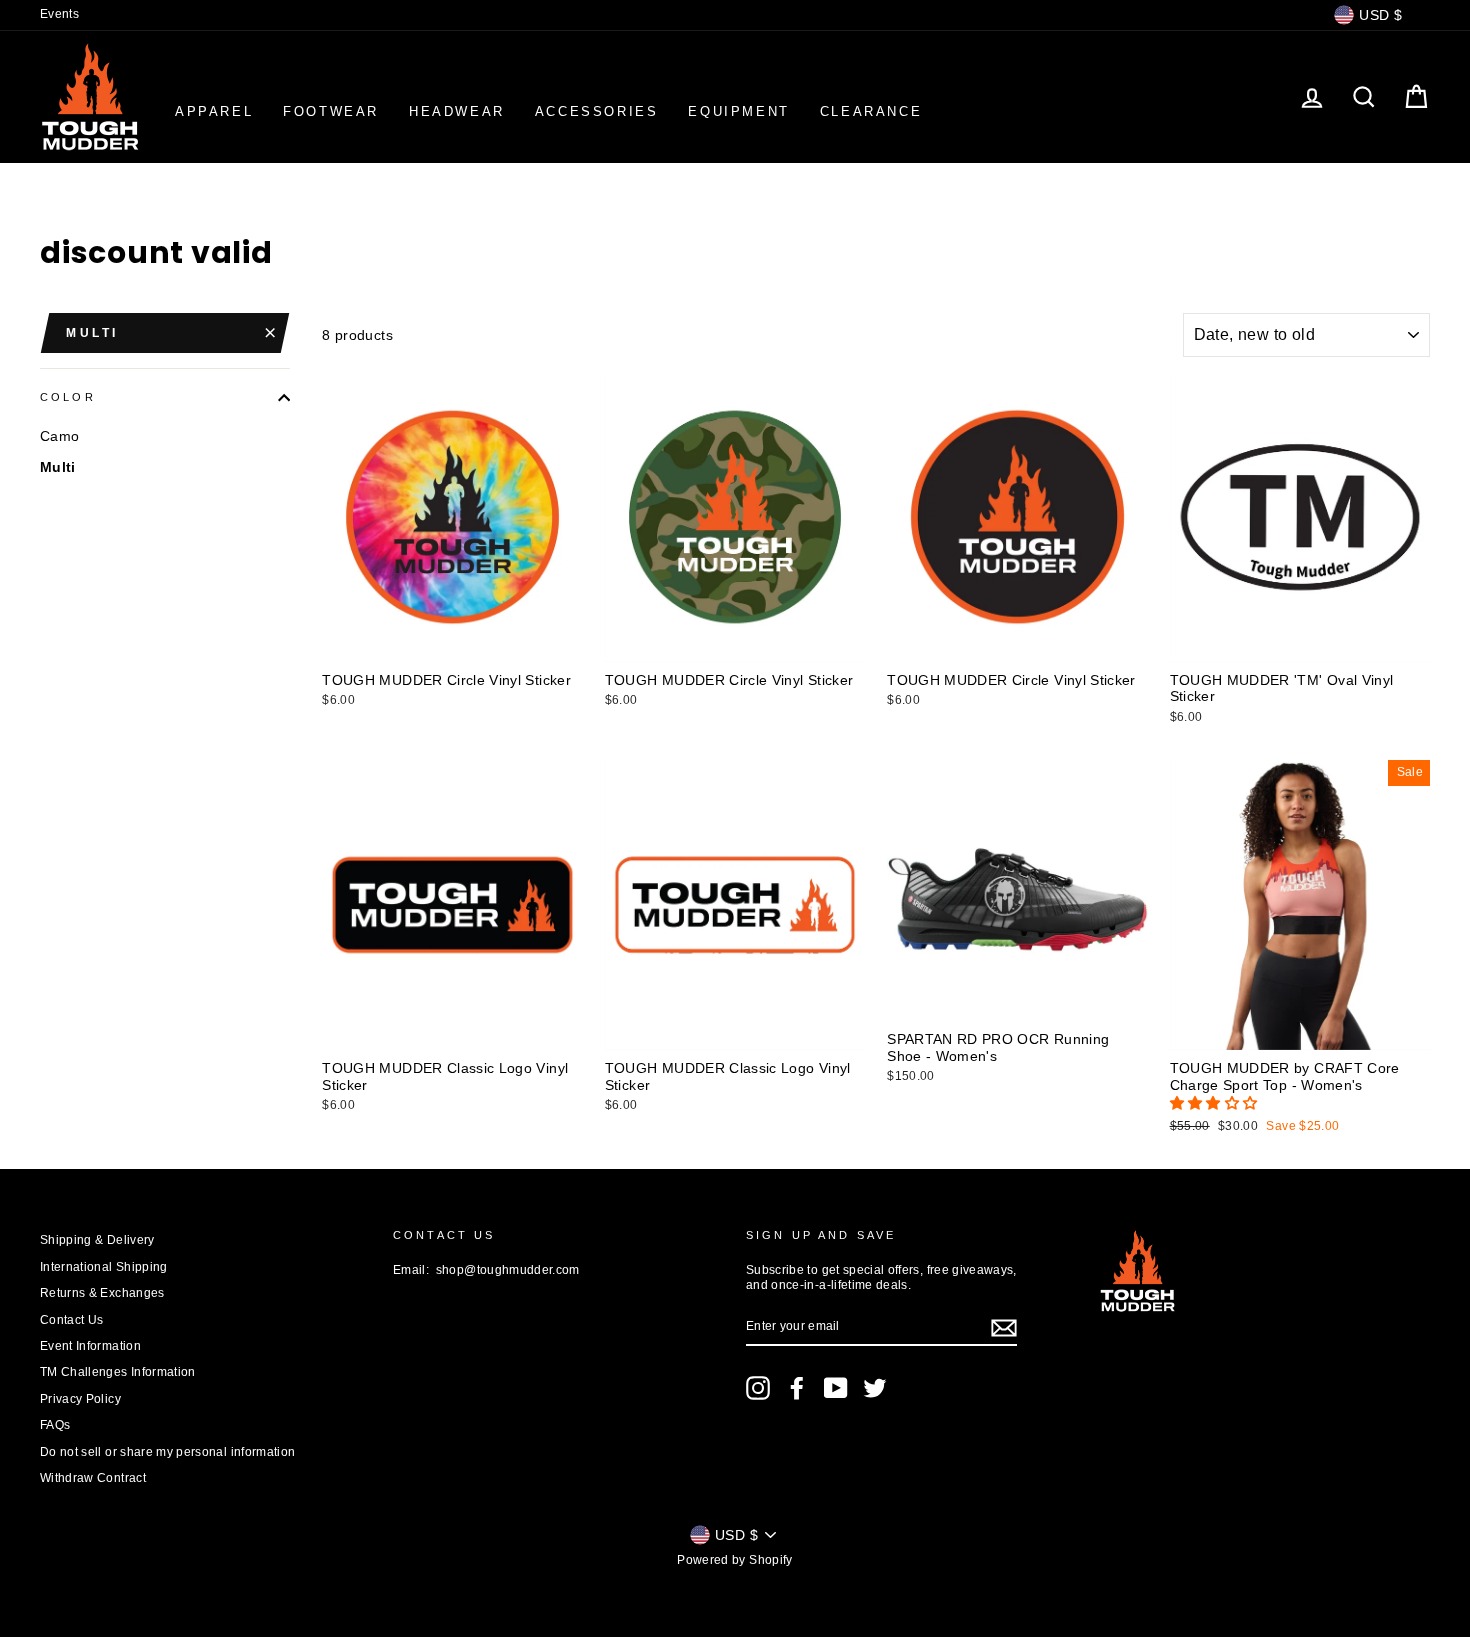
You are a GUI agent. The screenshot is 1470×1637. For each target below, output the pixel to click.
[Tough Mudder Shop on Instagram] (758, 1388)
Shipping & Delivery (97, 1240)
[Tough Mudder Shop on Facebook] (797, 1388)
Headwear (457, 111)
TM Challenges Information (118, 1372)
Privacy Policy (80, 1399)
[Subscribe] (1004, 1328)
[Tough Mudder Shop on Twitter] (875, 1388)
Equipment (738, 111)
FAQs (55, 1425)
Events (59, 14)
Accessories (597, 111)
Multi (92, 333)
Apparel (214, 111)
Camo (59, 436)
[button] (1216, 1103)
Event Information (90, 1346)
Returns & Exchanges (102, 1293)
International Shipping (104, 1267)
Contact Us (72, 1320)
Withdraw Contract (93, 1478)
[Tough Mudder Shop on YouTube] (836, 1388)
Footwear (331, 111)
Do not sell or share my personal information (167, 1452)
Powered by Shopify (734, 1560)
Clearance (871, 111)
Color (68, 397)
